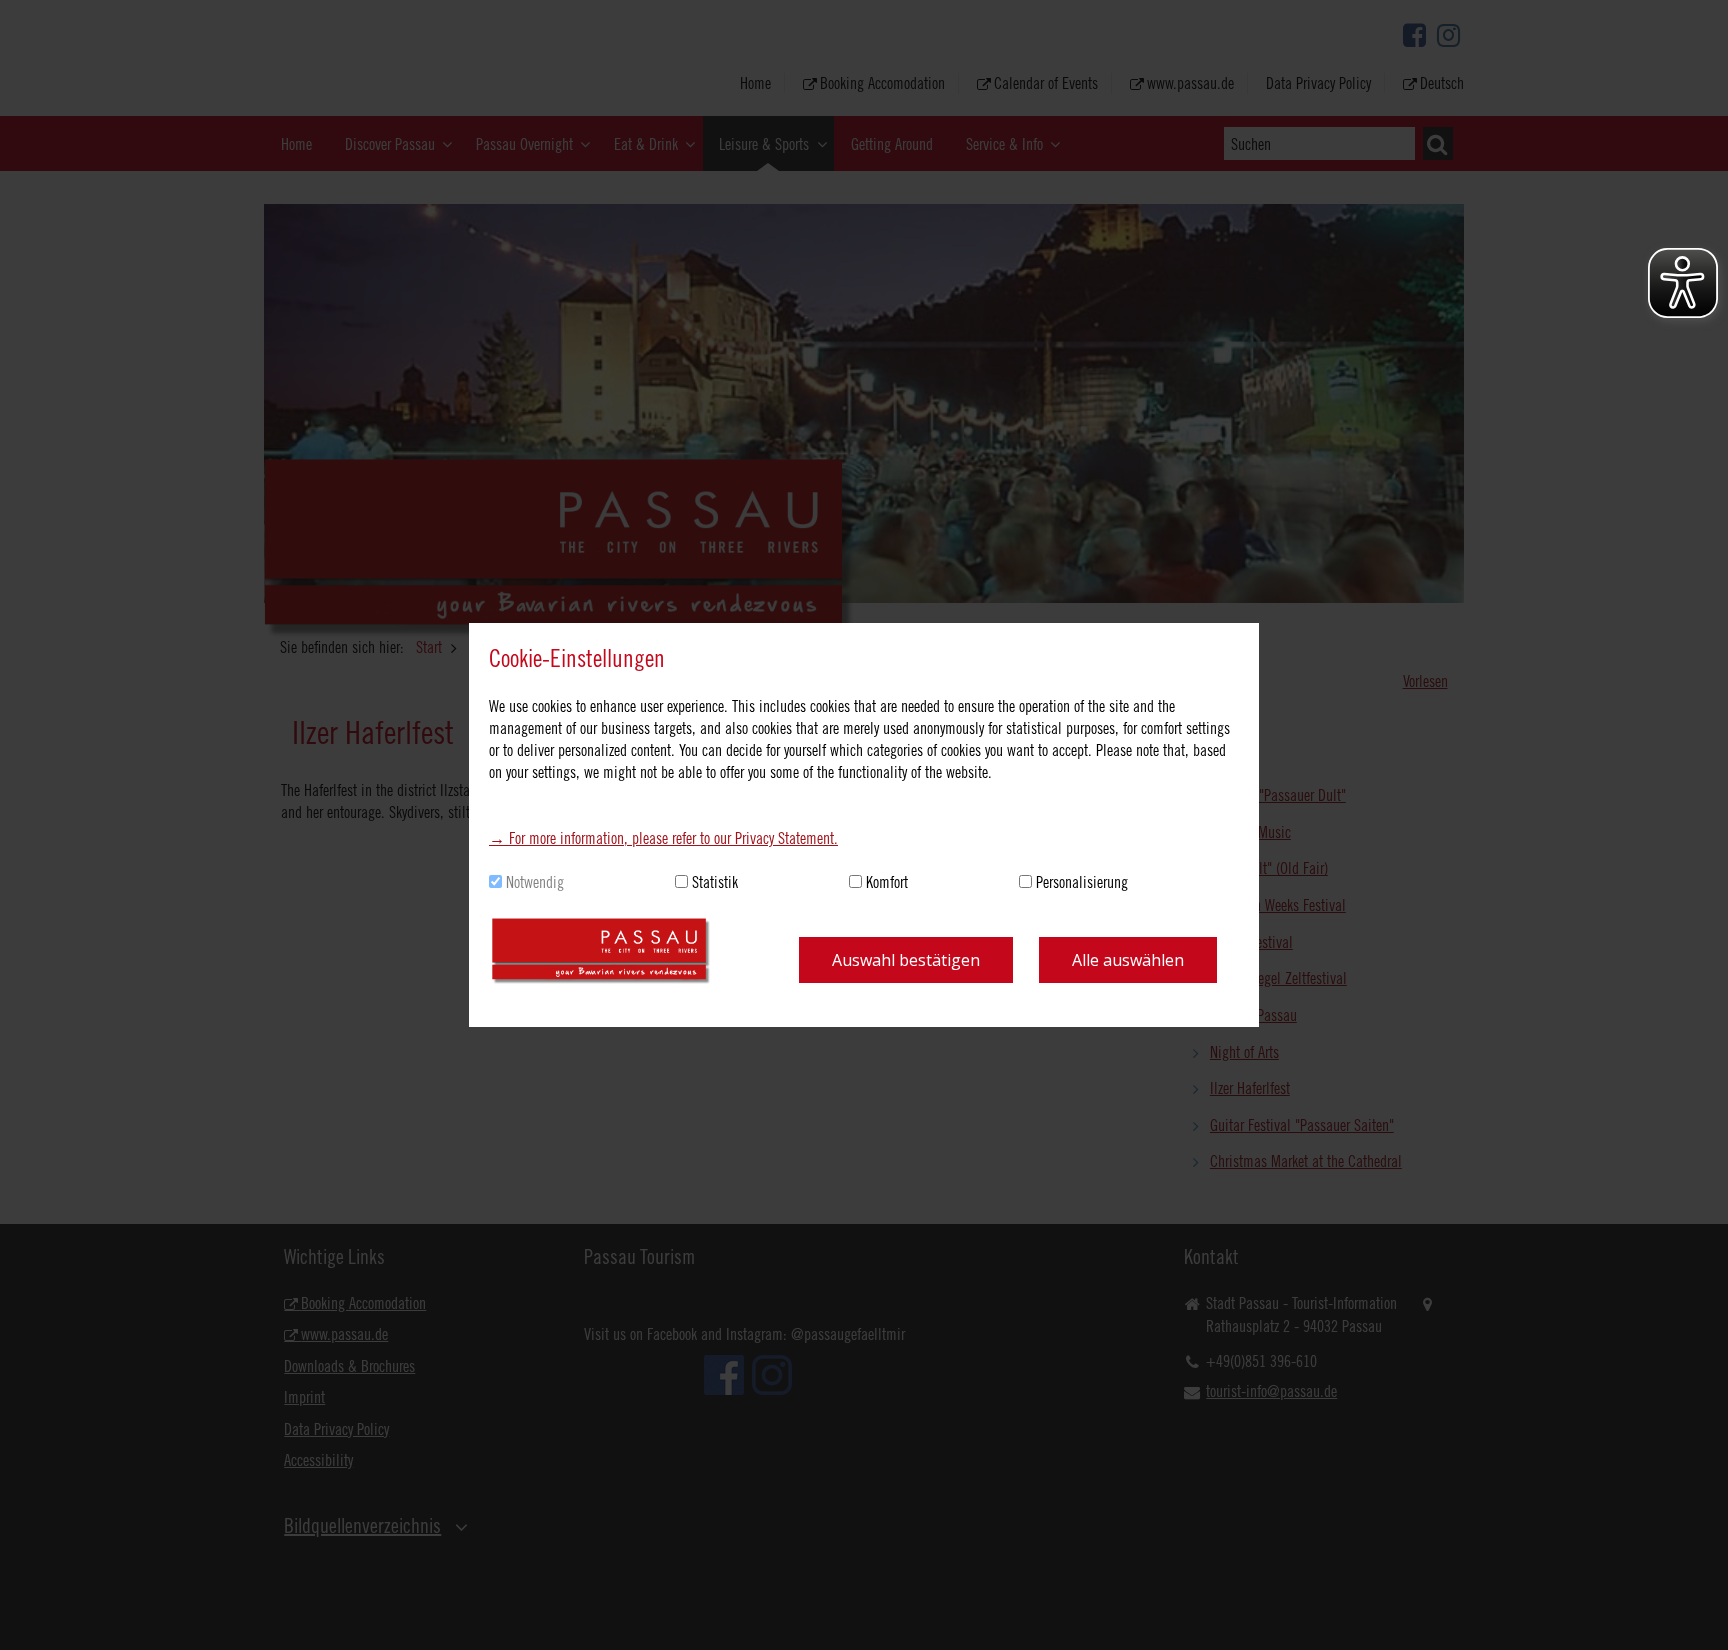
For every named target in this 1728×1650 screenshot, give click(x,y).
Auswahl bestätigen (906, 960)
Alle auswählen (1128, 960)
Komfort (887, 882)
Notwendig (535, 882)
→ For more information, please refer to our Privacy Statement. (663, 838)
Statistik (715, 882)
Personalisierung (1082, 882)
